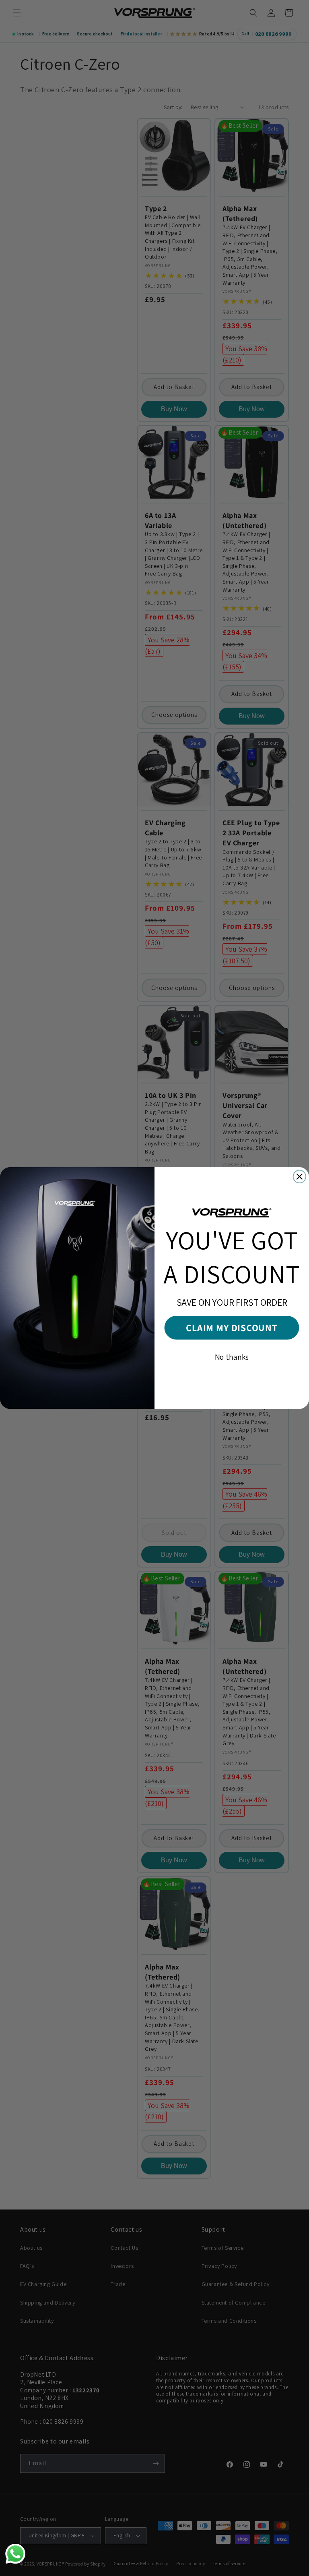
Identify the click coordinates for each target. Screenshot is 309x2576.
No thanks (232, 1357)
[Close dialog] (300, 1177)
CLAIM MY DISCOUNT (232, 1328)
